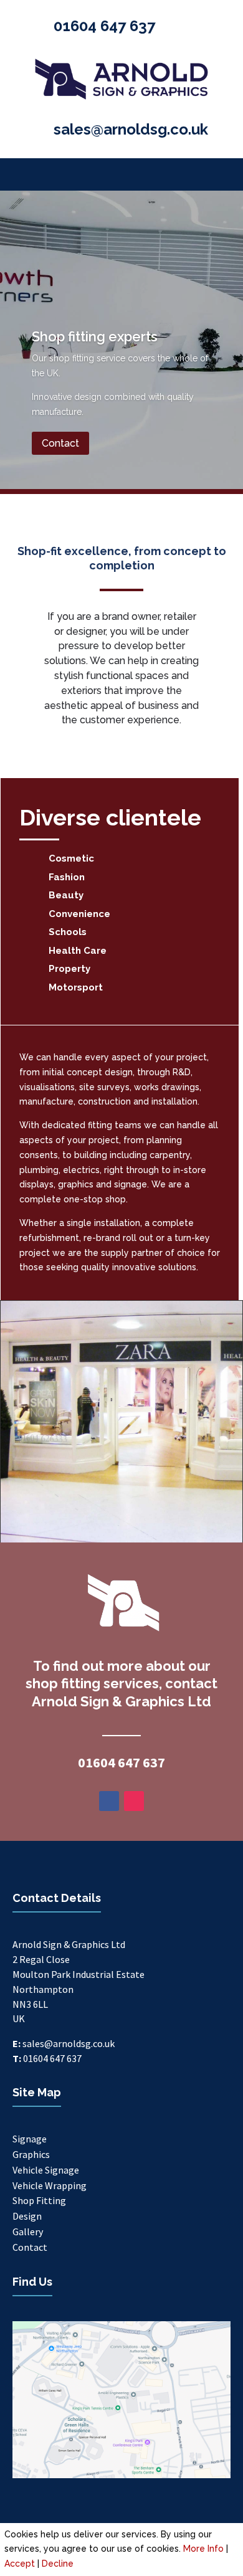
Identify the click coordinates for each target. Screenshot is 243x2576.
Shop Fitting (39, 2200)
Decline (58, 2564)
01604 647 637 (104, 26)
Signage (30, 2139)
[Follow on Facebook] (109, 1801)
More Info (203, 2549)
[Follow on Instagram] (134, 1801)
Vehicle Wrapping (50, 2185)
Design (27, 2216)
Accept (20, 2564)
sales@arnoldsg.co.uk (131, 129)
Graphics (31, 2154)
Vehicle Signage (46, 2170)
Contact (60, 443)
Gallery (28, 2231)
